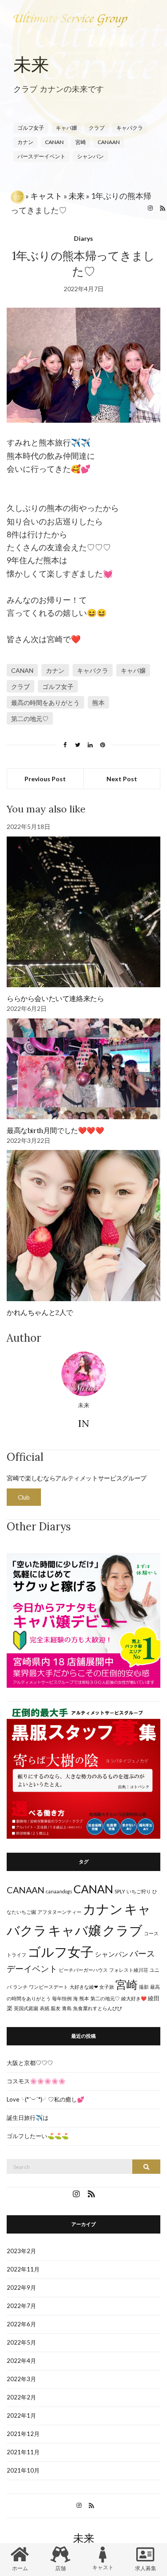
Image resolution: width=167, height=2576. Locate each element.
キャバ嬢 (133, 670)
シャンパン (90, 156)
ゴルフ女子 (58, 686)
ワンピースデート (49, 1987)
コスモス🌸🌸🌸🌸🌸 (36, 2081)
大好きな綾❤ (84, 1987)
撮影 (144, 1987)
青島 (67, 2008)
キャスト (46, 196)
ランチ (20, 1987)
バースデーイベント (41, 156)
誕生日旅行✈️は (28, 2118)
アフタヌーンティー (59, 1912)
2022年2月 (21, 2397)
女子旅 (107, 1987)
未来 (77, 196)
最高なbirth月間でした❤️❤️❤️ (55, 1130)
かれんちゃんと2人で (40, 1312)
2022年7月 (21, 2306)
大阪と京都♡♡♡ (30, 2063)
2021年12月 (23, 2434)
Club (24, 1497)
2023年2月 (21, 2251)
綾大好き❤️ (134, 1998)
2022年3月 (21, 2379)
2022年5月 (21, 2342)
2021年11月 (23, 2452)
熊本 (98, 703)
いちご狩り (139, 1891)
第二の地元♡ (30, 719)
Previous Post (45, 779)
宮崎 (126, 1985)
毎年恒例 (62, 1998)
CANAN (22, 670)
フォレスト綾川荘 (129, 1970)
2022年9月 (21, 2287)
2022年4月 (21, 2361)
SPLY (120, 1891)
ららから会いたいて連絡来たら (55, 998)
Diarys (83, 238)
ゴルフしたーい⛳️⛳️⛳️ (38, 2136)
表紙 (45, 2008)
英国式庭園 (26, 2008)
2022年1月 (21, 2415)
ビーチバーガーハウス (83, 1970)
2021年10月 (23, 2470)
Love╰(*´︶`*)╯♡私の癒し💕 (45, 2099)
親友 (56, 2008)
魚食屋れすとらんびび (98, 2008)
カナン (55, 670)
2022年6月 (21, 2324)
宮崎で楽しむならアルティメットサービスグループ (77, 1478)
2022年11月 (23, 2269)
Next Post (122, 779)
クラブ (20, 686)
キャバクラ (93, 670)
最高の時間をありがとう (45, 703)
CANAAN (26, 1890)
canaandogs (59, 1891)
